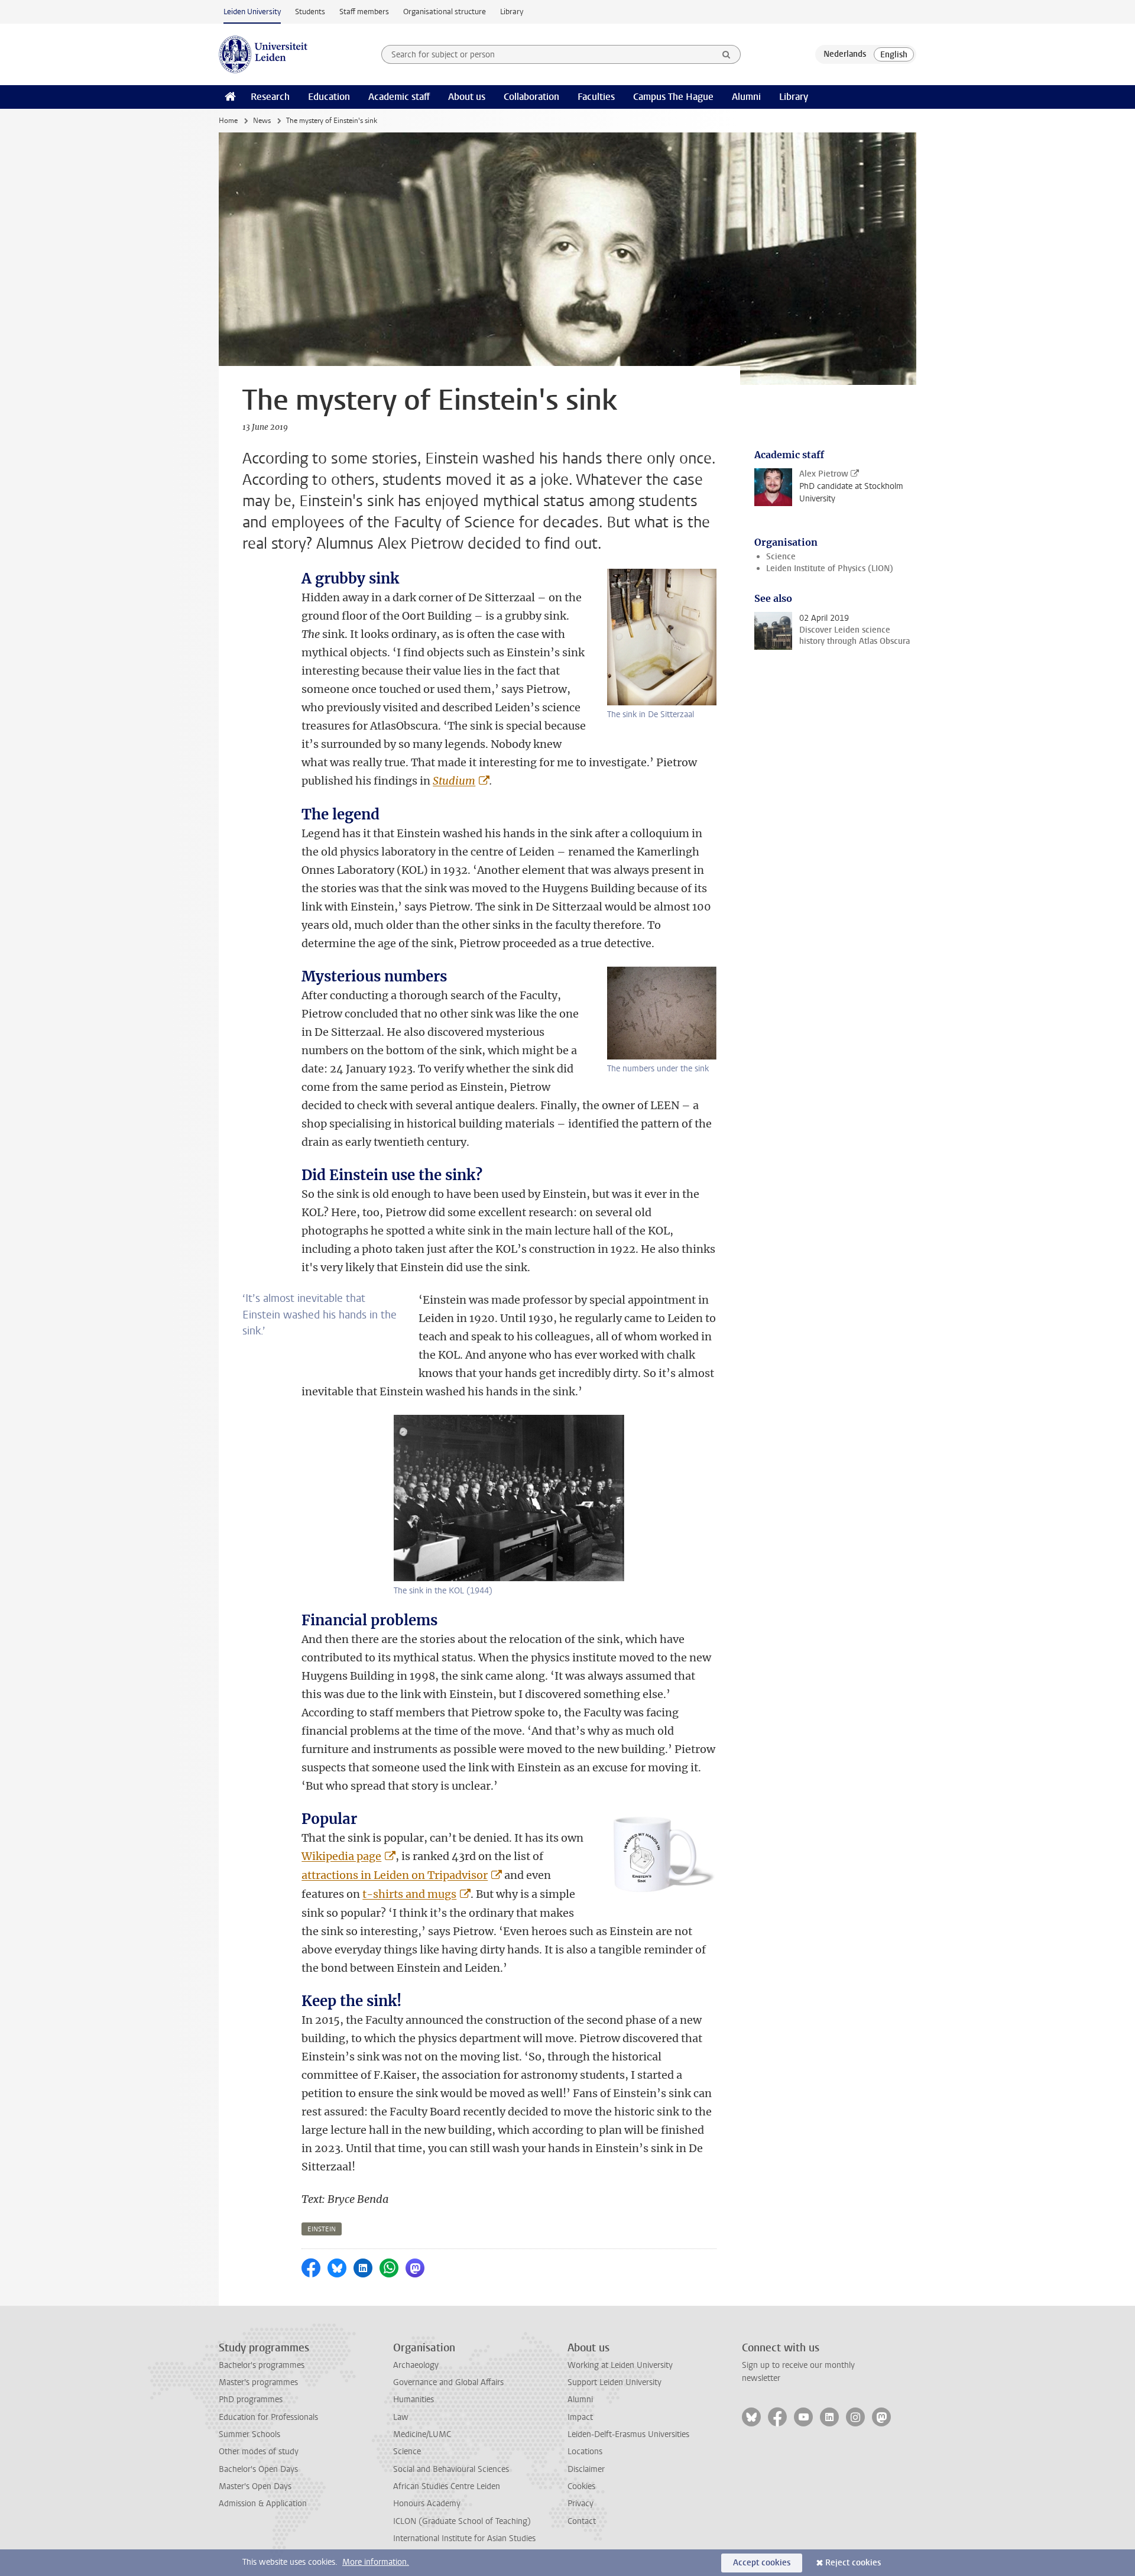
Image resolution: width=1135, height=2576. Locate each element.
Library (512, 12)
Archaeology (416, 2365)
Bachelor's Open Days (258, 2469)
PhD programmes (251, 2400)
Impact (580, 2417)
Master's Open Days (255, 2486)
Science (781, 557)
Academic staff (399, 97)
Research (270, 97)
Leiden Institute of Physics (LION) (830, 568)
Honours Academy (427, 2504)
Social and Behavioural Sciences (451, 2469)
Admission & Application (263, 2504)
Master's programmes (258, 2382)
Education (329, 97)
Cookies (581, 2486)
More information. (376, 2562)
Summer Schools (249, 2434)
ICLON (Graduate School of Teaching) (462, 2521)
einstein (322, 2229)
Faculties (596, 97)
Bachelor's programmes (262, 2365)
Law (401, 2417)
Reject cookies (853, 2563)
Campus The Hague (673, 97)
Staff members (364, 12)
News (262, 121)
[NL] (845, 54)
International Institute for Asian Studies (464, 2538)
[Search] (727, 54)
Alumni (746, 97)
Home (228, 121)
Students (310, 12)
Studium (454, 781)
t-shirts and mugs (409, 1894)
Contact (582, 2521)
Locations (585, 2452)
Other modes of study (259, 2452)
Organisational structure (445, 12)
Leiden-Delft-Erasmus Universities (628, 2434)
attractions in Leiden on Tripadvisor (395, 1875)
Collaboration (531, 97)
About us (467, 97)
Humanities (414, 2400)
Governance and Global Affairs (448, 2382)
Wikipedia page (341, 1856)
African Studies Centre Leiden (447, 2486)
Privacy (581, 2504)
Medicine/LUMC (422, 2434)
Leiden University (252, 12)
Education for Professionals (268, 2417)
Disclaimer (586, 2469)
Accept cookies (762, 2563)
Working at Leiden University (620, 2365)
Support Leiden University (614, 2382)
